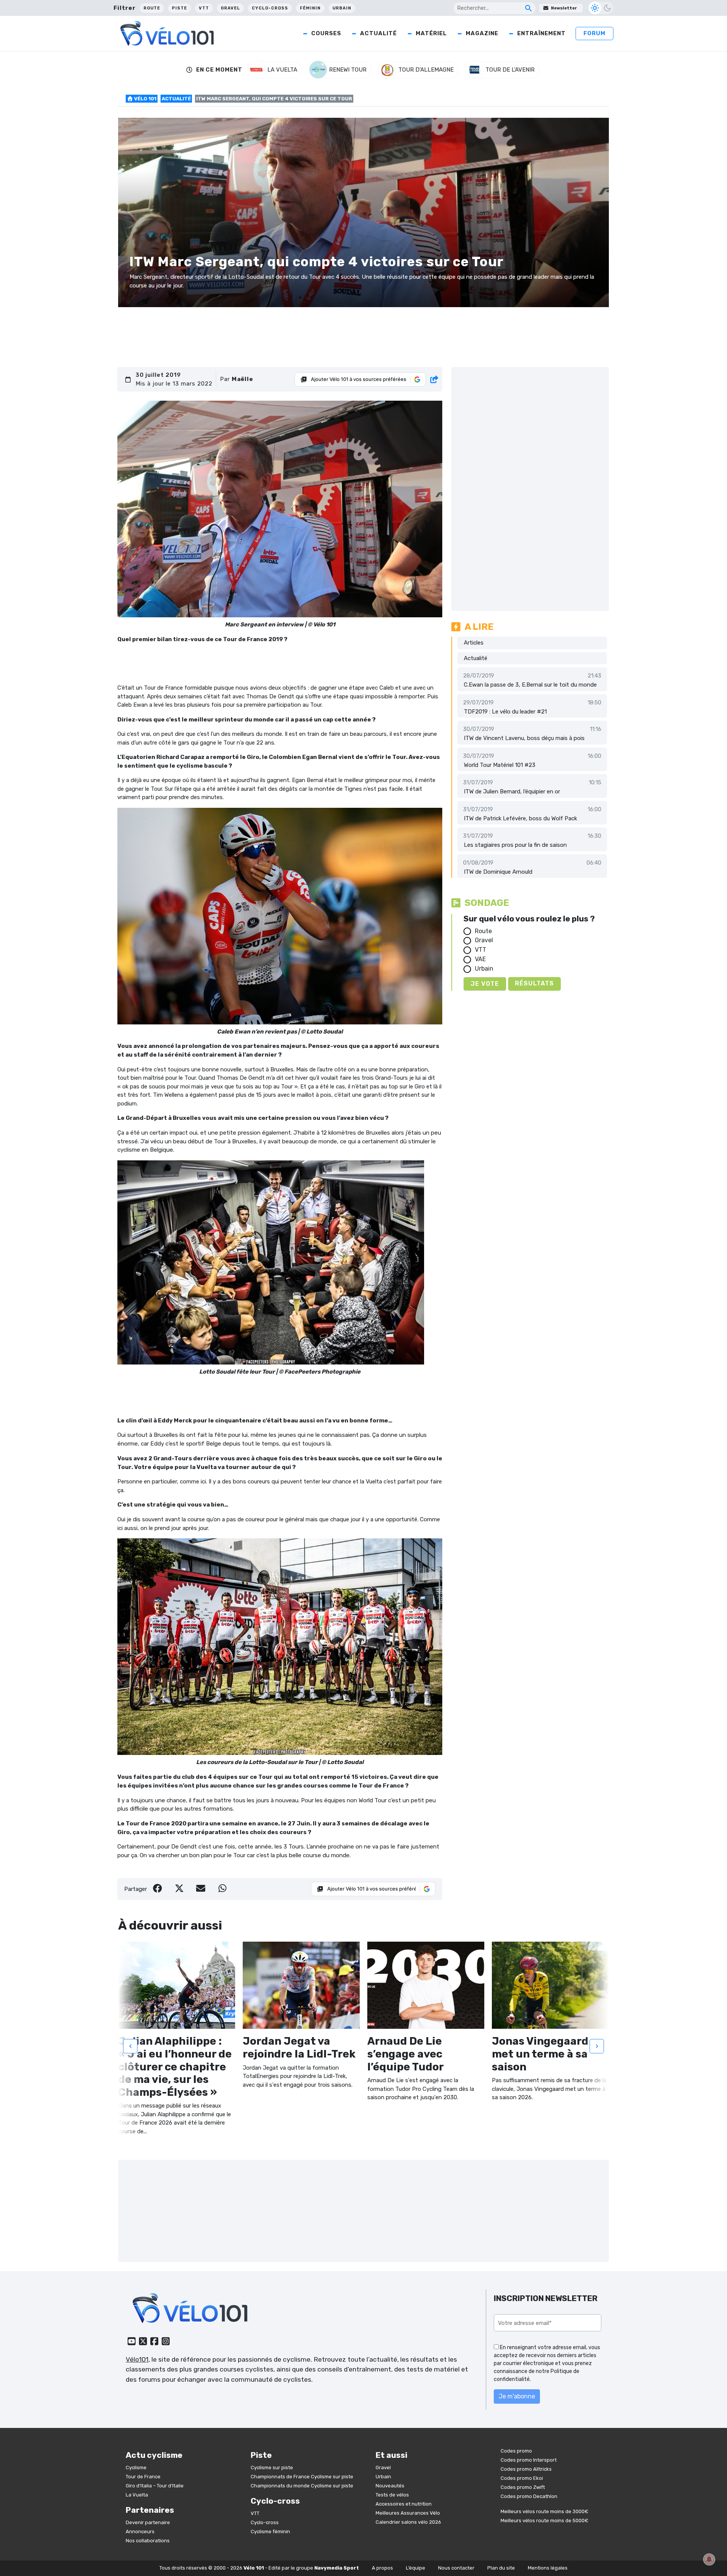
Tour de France (143, 2477)
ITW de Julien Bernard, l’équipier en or (512, 792)
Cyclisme (136, 2467)
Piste (179, 8)
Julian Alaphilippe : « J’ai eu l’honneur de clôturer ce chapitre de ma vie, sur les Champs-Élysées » (175, 2066)
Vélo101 (137, 2359)
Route (152, 8)
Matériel (431, 33)
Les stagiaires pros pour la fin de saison (515, 845)
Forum (594, 33)
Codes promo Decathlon (529, 2496)
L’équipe (416, 2568)
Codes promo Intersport (529, 2460)
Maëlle (243, 379)
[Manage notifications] (709, 2559)
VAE (480, 959)
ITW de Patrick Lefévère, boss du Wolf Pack (520, 818)
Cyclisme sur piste (272, 2467)
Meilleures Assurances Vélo (408, 2513)
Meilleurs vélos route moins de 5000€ (544, 2521)
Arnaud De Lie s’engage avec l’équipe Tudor (406, 2054)
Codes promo (516, 2451)
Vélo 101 (145, 99)
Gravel (230, 8)
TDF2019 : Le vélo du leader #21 (505, 712)
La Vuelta (137, 2495)
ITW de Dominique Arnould (498, 872)
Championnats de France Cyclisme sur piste (302, 2477)
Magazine (482, 33)
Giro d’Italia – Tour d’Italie (155, 2486)
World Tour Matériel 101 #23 (500, 765)
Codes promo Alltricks (526, 2469)
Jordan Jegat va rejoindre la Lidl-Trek (299, 2048)
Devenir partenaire (148, 2522)
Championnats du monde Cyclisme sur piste (302, 2486)
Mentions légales (548, 2568)
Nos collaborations (148, 2541)
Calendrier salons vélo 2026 (408, 2522)
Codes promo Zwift (523, 2487)
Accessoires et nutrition (404, 2504)
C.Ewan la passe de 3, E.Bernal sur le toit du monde (530, 685)
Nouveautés (390, 2486)
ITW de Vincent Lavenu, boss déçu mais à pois (524, 738)
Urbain (342, 8)
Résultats (534, 983)
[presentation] (130, 2046)
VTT (204, 8)
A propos (382, 2568)
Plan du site (501, 2568)
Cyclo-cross (270, 8)
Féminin (310, 8)
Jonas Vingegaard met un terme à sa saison (540, 2054)
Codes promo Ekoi (522, 2478)
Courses (326, 33)
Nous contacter (456, 2568)
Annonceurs (140, 2532)
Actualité (378, 33)
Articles (474, 643)
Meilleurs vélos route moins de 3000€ (544, 2511)
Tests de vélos (392, 2495)
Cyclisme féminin (270, 2532)
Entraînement (541, 33)
